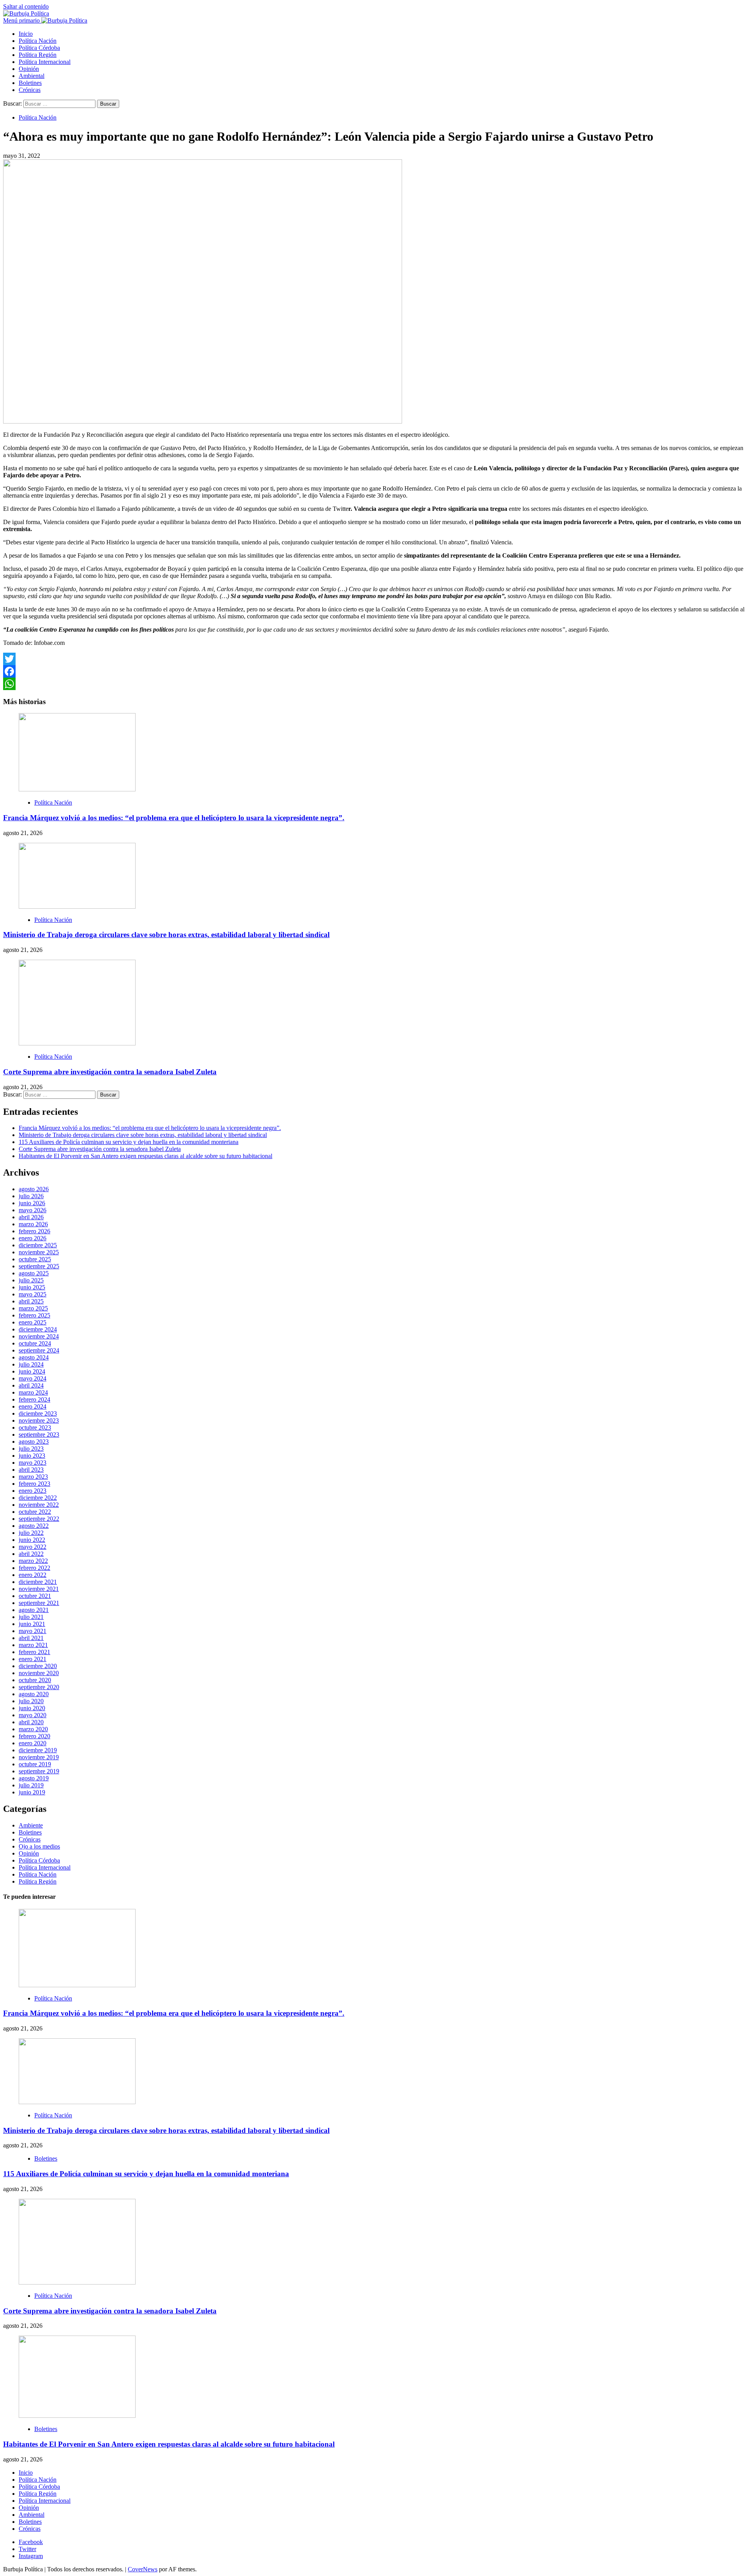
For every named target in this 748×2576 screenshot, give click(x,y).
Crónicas (30, 90)
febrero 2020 (34, 1736)
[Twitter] (374, 659)
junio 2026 (32, 1203)
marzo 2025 (33, 1308)
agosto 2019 (34, 1778)
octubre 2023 (35, 1427)
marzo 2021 (33, 1645)
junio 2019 (32, 1792)
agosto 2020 (34, 1694)
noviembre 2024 (39, 1336)
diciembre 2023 (38, 1413)
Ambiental (32, 76)
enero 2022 (33, 1575)
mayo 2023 (33, 1463)
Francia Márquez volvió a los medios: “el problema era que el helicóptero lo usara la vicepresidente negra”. (174, 818)
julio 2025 (31, 1280)
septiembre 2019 (39, 1771)
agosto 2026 (34, 1189)
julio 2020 (31, 1701)
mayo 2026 (33, 1210)
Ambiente (31, 1825)
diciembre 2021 (38, 1582)
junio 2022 (32, 1540)
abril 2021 (31, 1638)
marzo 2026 (33, 1224)
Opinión (29, 69)
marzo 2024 (33, 1392)
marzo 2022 (33, 1561)
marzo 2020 (33, 1729)
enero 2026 (33, 1238)
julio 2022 (31, 1533)
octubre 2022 (35, 1512)
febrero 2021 (34, 1652)
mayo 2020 (33, 1715)
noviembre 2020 (39, 1673)
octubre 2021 (35, 1596)
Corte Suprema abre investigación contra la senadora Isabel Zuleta (110, 1072)
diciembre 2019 (38, 1750)
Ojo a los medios (39, 1846)
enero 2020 (33, 1743)
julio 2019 (31, 1785)
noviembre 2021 (39, 1589)
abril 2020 (31, 1722)
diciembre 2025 (38, 1245)
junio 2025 (32, 1287)
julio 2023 (31, 1449)
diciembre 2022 (38, 1498)
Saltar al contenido (26, 6)
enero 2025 (33, 1322)
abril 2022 (31, 1554)
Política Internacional (45, 62)
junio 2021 (32, 1624)
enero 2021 (33, 1659)
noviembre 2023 (39, 1420)
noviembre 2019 (39, 1757)
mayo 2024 (33, 1378)
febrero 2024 (34, 1399)
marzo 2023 (33, 1477)
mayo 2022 (33, 1547)
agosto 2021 (34, 1610)
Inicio (26, 34)
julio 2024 (31, 1364)
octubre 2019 (35, 1764)
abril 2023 (31, 1470)
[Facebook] (374, 671)
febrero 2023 (34, 1484)
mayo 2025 (33, 1294)
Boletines (30, 83)
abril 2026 (31, 1217)
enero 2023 (33, 1491)
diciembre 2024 (38, 1329)
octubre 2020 (35, 1680)
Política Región (38, 55)
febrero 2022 (34, 1568)
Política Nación (38, 41)
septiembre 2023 (39, 1435)
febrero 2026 (34, 1231)
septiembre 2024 (39, 1350)
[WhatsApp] (374, 684)
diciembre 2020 (38, 1666)
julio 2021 (31, 1617)
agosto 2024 (34, 1357)
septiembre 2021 (39, 1603)
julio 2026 (31, 1196)
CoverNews (143, 2569)
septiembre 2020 (39, 1687)
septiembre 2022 (39, 1519)
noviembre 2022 (39, 1505)
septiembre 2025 (39, 1266)
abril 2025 (31, 1301)
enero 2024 (33, 1406)
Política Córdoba (39, 48)
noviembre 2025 (39, 1252)
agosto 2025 (34, 1273)
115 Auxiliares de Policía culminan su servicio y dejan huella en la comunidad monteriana (129, 1142)
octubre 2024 (35, 1343)
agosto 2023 (34, 1442)
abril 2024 (31, 1385)
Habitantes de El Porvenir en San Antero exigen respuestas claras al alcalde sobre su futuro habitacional (146, 1156)
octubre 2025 (35, 1259)
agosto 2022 (34, 1526)
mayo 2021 (33, 1631)
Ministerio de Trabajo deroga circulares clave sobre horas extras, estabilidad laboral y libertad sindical (166, 935)
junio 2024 (32, 1371)
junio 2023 (32, 1456)
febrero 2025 (34, 1315)
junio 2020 (32, 1708)
